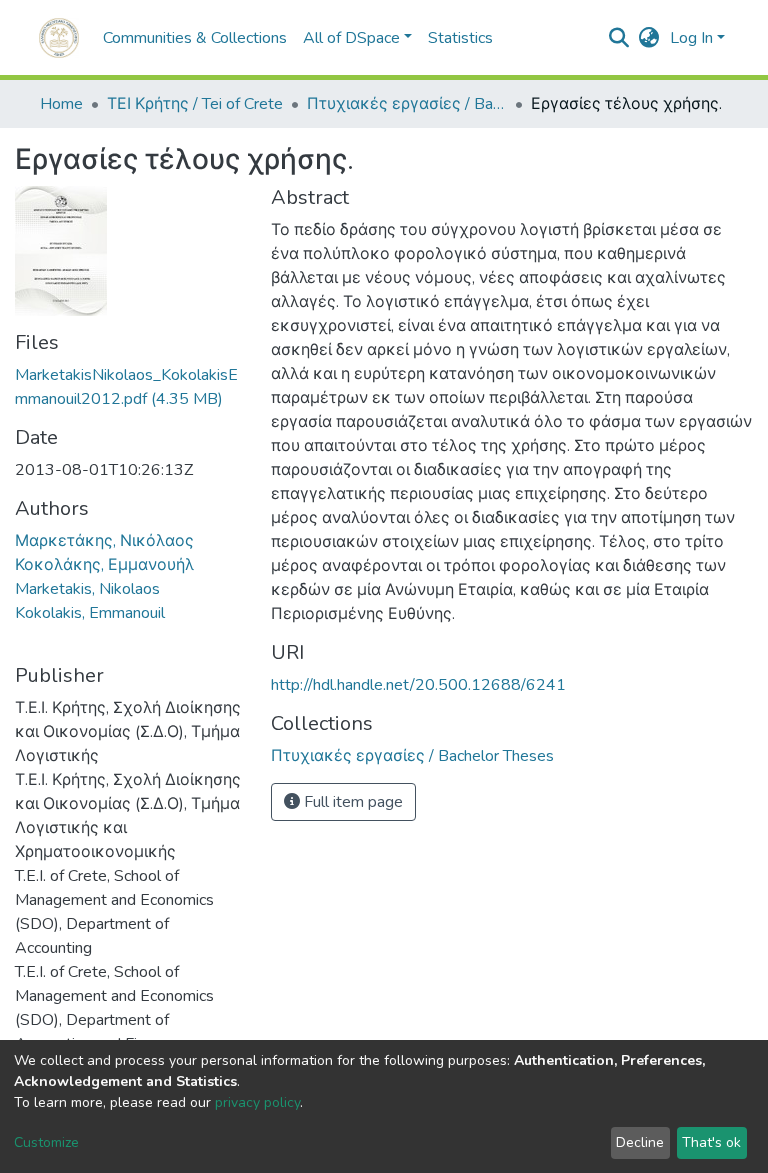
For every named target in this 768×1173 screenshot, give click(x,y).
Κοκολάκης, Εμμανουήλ (104, 565)
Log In (691, 38)
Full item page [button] (351, 802)
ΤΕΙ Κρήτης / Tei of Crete (195, 104)
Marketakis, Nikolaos (87, 589)
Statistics (460, 38)
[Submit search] (619, 38)
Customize (46, 1142)
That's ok (711, 1142)
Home (61, 104)
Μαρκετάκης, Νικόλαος (104, 541)
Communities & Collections (195, 38)
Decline (640, 1142)
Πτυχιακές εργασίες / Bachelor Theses (407, 104)
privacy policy (257, 1102)
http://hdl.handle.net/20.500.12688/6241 (418, 685)
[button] (649, 38)
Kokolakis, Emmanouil (90, 613)
